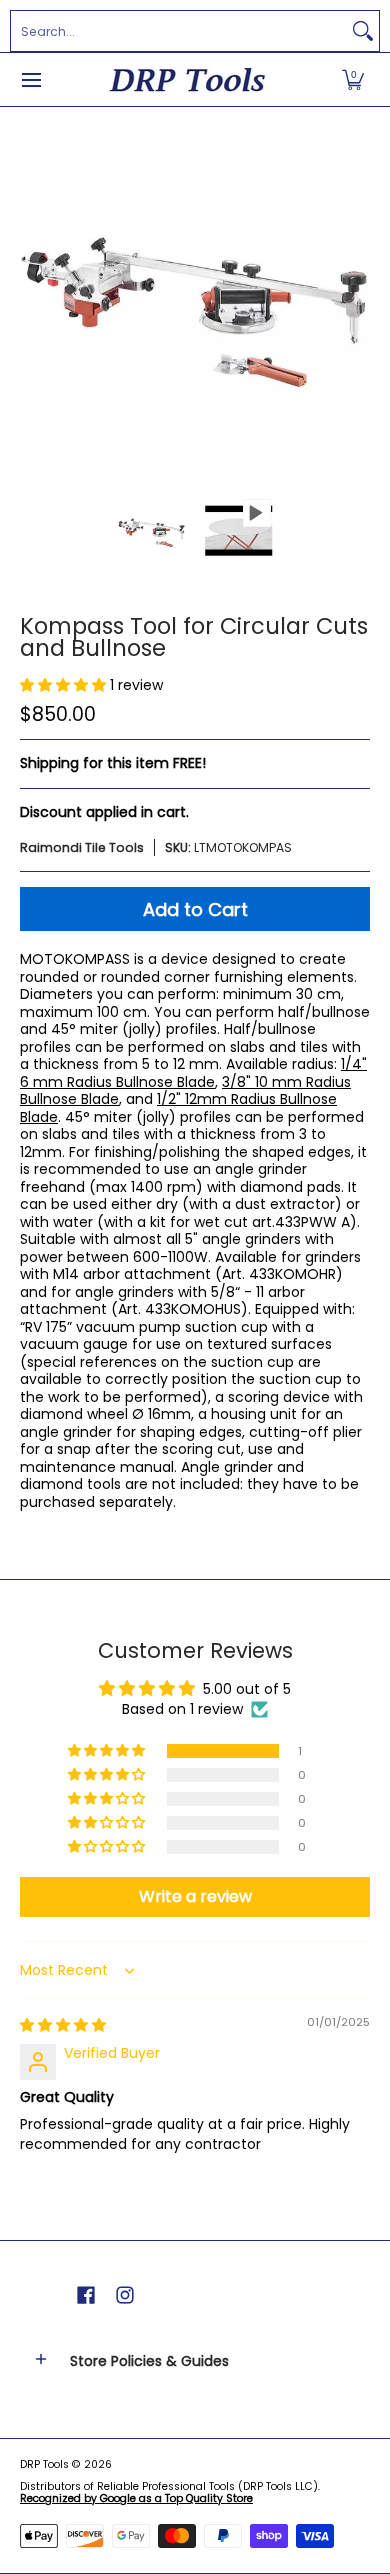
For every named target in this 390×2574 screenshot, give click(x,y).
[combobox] (179, 31)
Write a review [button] (195, 1896)
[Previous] (34, 302)
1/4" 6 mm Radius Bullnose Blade (193, 1073)
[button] (353, 79)
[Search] (363, 31)
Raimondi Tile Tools (82, 847)
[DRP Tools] (188, 79)
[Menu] (30, 79)
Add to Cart (195, 909)
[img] (63, 2025)
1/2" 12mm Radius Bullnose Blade (178, 1108)
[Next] (356, 302)
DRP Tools (44, 2464)
